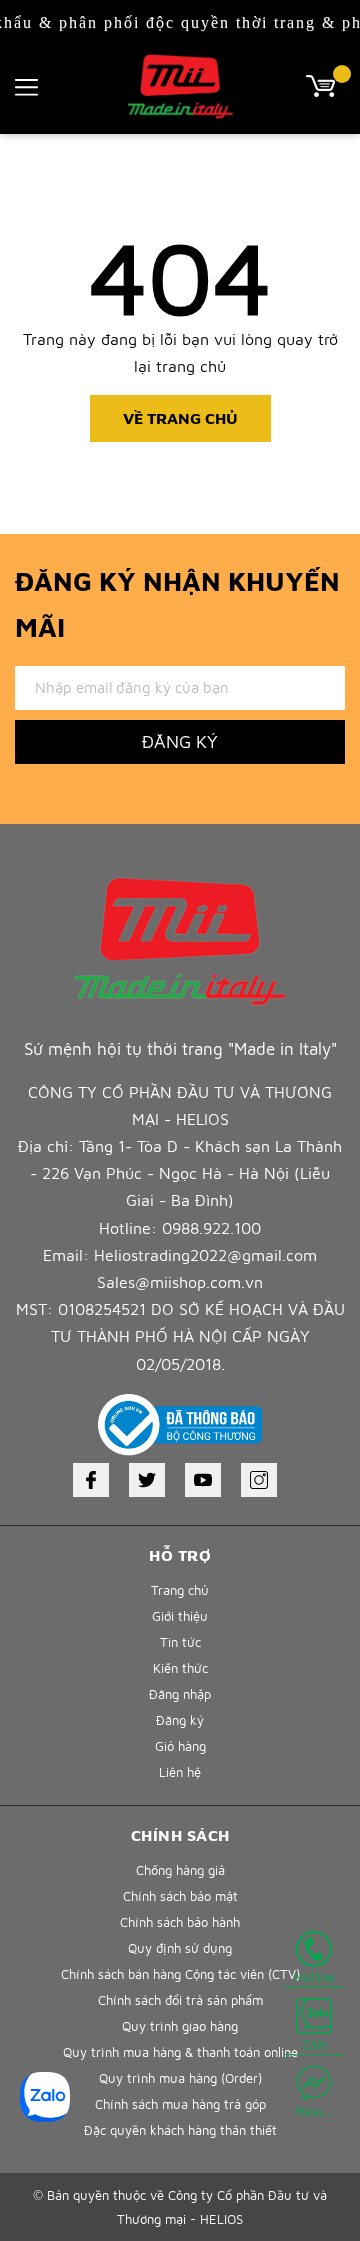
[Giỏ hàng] (325, 84)
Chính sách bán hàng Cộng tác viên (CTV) (180, 1974)
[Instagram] (259, 1480)
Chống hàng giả (180, 1870)
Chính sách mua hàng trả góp (180, 2104)
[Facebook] (91, 1480)
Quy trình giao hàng (180, 2026)
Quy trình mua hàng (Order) (180, 2078)
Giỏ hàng (180, 1746)
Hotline (314, 1977)
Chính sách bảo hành (180, 1922)
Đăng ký (180, 741)
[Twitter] (147, 1480)
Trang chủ (180, 1590)
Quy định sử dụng (180, 1948)
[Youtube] (203, 1480)
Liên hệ (180, 1772)
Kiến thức (180, 1668)
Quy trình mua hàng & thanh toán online (180, 2052)
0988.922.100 (211, 1228)
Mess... (314, 2111)
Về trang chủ (180, 418)
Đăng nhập (180, 1694)
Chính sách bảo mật (180, 1896)
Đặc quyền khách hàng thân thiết (180, 2130)
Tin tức (180, 1642)
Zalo (314, 2044)
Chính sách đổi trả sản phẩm (180, 2000)
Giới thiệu (180, 1616)
